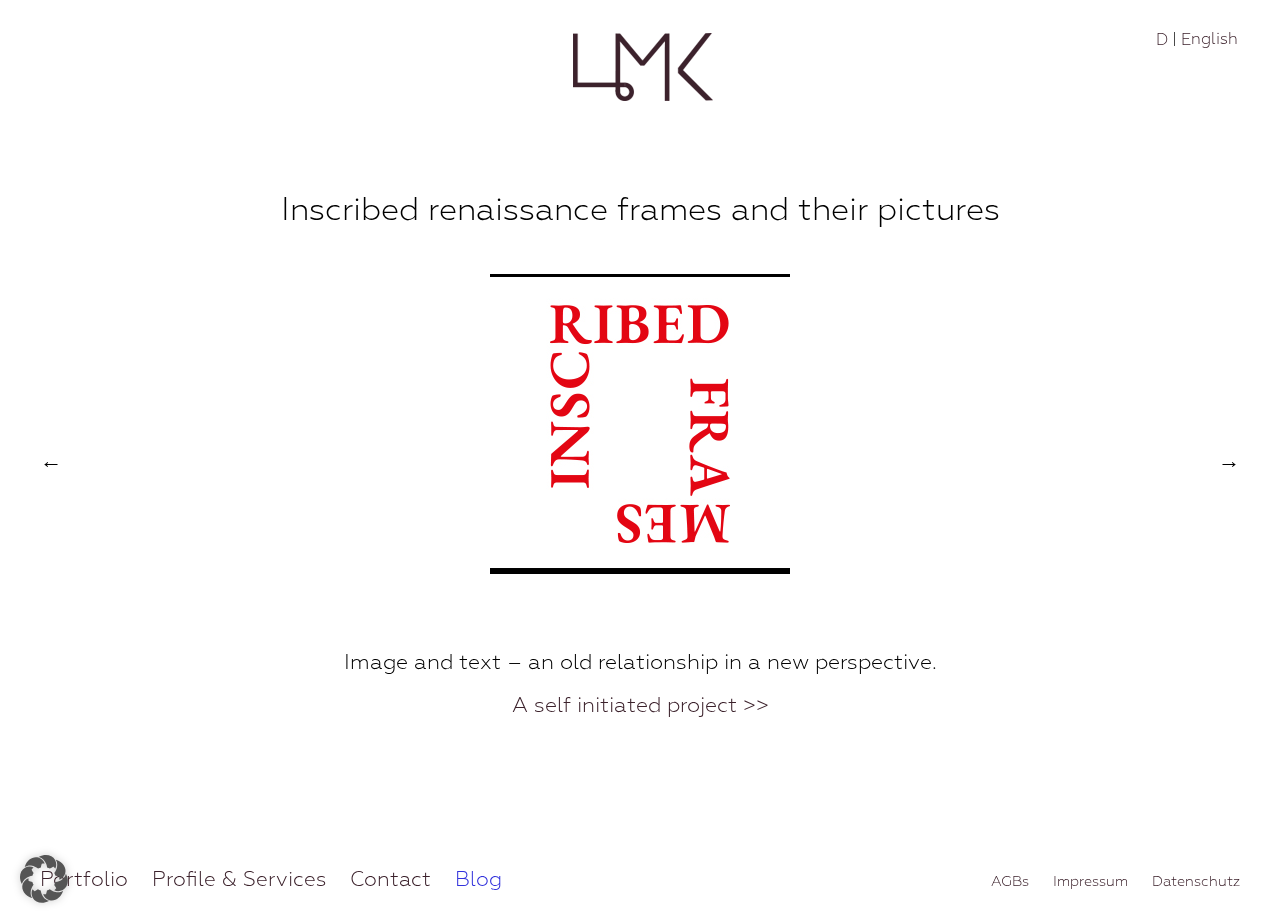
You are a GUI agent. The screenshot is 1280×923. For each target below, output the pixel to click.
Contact (390, 879)
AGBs (1010, 881)
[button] (44, 879)
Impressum (1090, 881)
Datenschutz (1196, 881)
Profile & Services (239, 879)
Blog (478, 879)
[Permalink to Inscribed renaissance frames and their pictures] (640, 569)
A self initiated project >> (640, 705)
